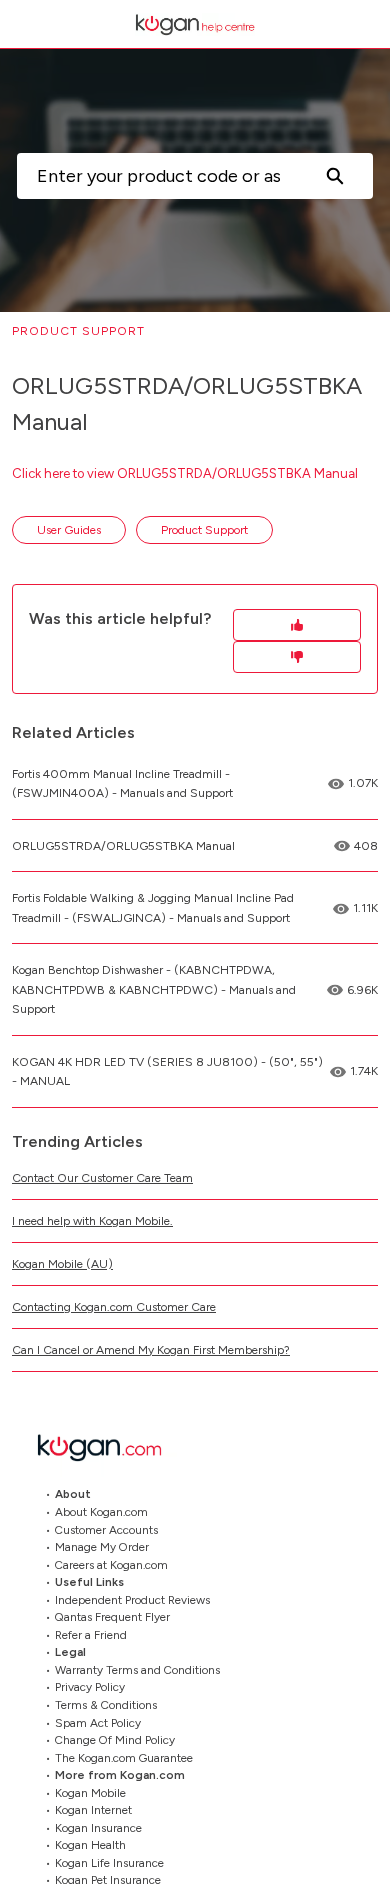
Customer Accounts (106, 1529)
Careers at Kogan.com (111, 1564)
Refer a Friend (91, 1634)
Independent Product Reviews (132, 1599)
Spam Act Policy (98, 1722)
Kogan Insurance (98, 1827)
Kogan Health (90, 1845)
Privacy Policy (90, 1687)
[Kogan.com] (110, 1447)
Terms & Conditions (106, 1705)
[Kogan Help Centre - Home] (195, 24)
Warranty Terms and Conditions (137, 1669)
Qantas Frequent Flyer (112, 1617)
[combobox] (156, 176)
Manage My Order (102, 1547)
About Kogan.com (101, 1512)
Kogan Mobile (90, 1792)
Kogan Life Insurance (109, 1862)
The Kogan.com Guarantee (124, 1757)
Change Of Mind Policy (115, 1740)
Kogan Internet (93, 1810)
